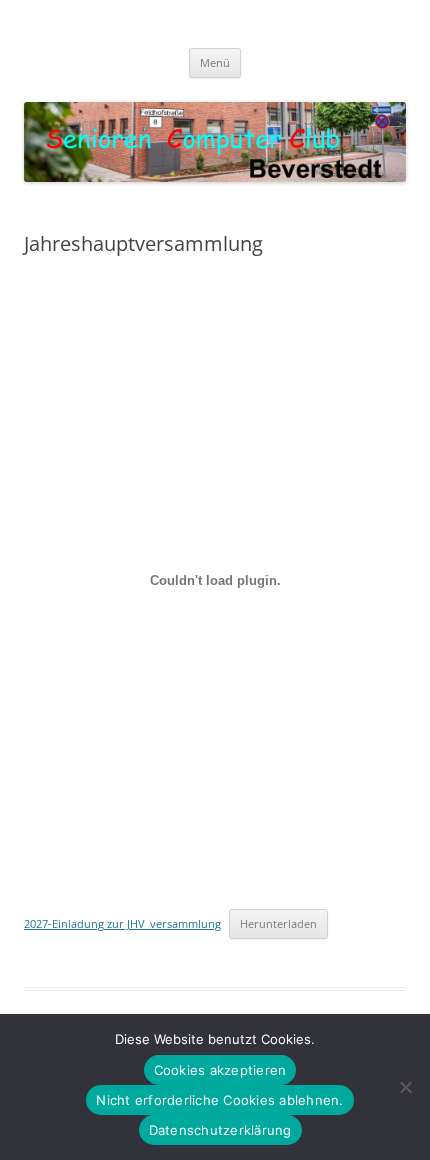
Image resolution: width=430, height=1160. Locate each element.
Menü (215, 62)
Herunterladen (278, 923)
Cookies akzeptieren (220, 1070)
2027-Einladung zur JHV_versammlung (122, 923)
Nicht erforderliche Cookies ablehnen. (219, 1100)
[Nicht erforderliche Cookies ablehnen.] (405, 1087)
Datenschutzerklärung (220, 1130)
